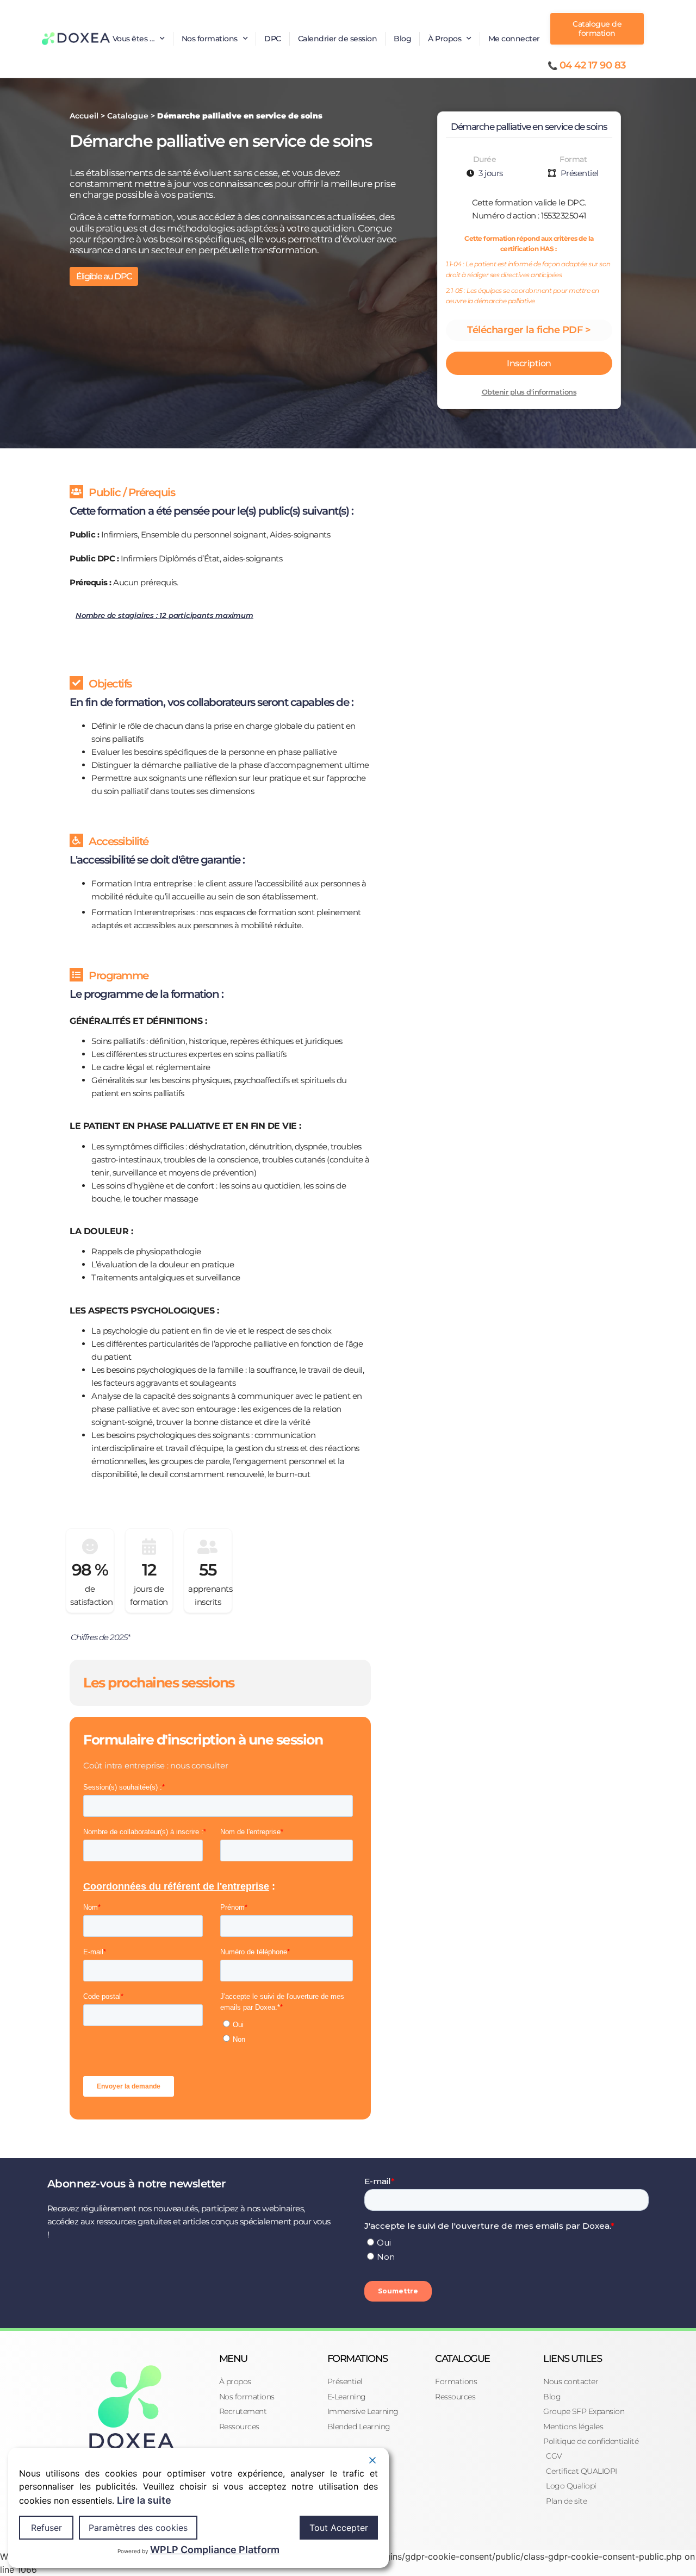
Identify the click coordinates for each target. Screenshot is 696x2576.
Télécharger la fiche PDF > (529, 330)
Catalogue (128, 116)
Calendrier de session (338, 39)
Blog (402, 39)
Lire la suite (144, 2500)
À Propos (445, 39)
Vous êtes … (134, 39)
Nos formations (210, 39)
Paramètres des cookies (138, 2528)
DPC (273, 39)
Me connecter (514, 39)
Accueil (84, 116)
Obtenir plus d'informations (529, 392)
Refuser (46, 2528)
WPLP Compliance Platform (215, 2550)
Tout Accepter (339, 2528)
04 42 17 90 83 (593, 65)
